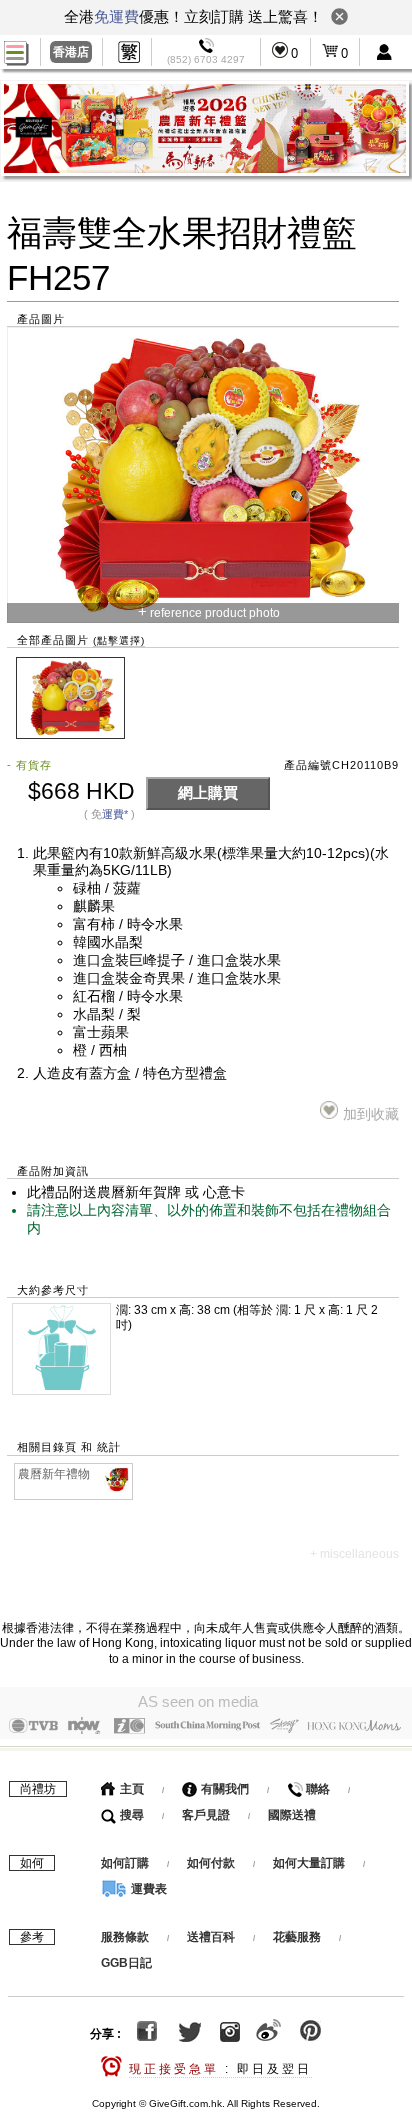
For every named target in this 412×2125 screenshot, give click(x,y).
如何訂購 (125, 1863)
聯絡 (316, 1789)
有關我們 (223, 1789)
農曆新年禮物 (54, 1474)
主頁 (130, 1789)
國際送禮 (292, 1815)
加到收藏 (371, 1114)
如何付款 (212, 1863)
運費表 (147, 1889)
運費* (115, 814)
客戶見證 (206, 1815)
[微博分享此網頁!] (268, 2034)
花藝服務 (297, 1937)
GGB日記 (126, 1963)
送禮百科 (211, 1937)
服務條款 (125, 1937)
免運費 (116, 16)
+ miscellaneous (354, 1554)
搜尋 (130, 1815)
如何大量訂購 (310, 1863)
